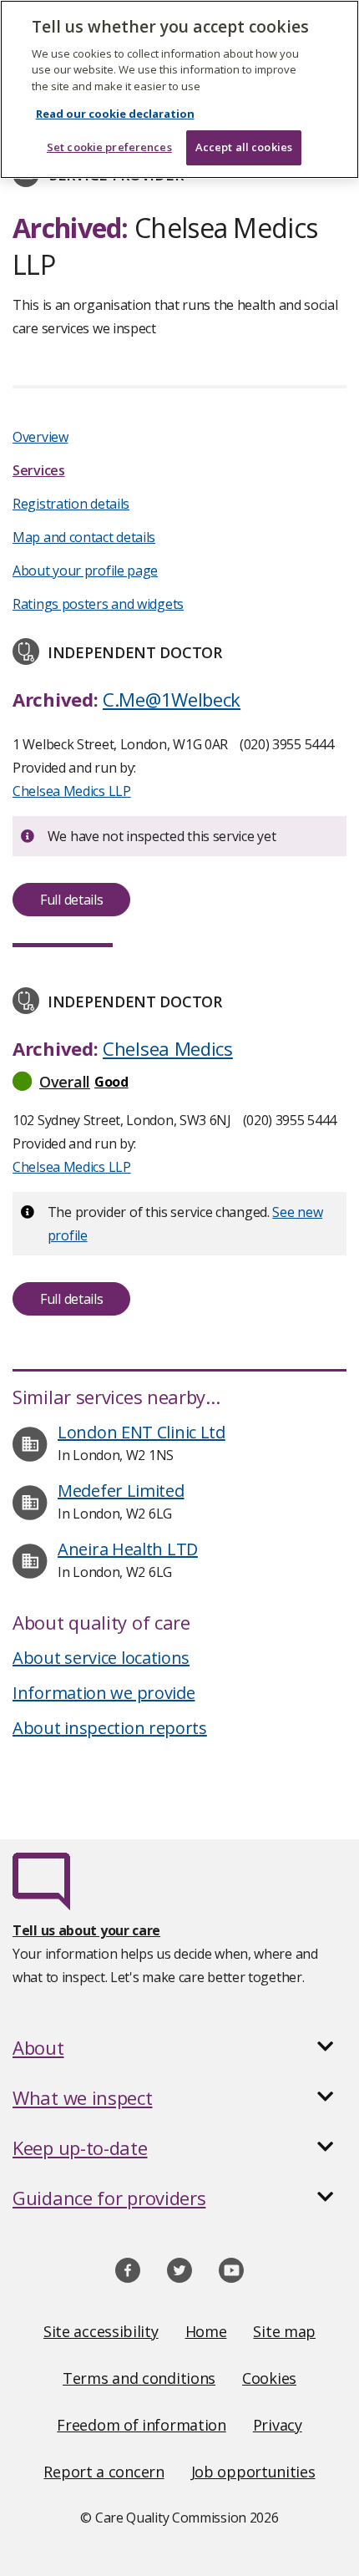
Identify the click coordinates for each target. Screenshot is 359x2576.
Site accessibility (101, 2331)
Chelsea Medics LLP (72, 791)
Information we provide (104, 1693)
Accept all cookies (244, 147)
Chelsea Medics (168, 1048)
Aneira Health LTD (128, 1549)
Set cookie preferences (109, 147)
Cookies (269, 2378)
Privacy (278, 2425)
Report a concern (104, 2472)
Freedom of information (141, 2425)
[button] (179, 1082)
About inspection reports (110, 1728)
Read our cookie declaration (115, 114)
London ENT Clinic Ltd (142, 1432)
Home (206, 2331)
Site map (284, 2331)
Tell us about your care (86, 1930)
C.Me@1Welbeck (172, 699)
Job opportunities (253, 2472)
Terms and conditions (139, 2378)
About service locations (101, 1658)
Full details (71, 900)
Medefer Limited (121, 1491)
